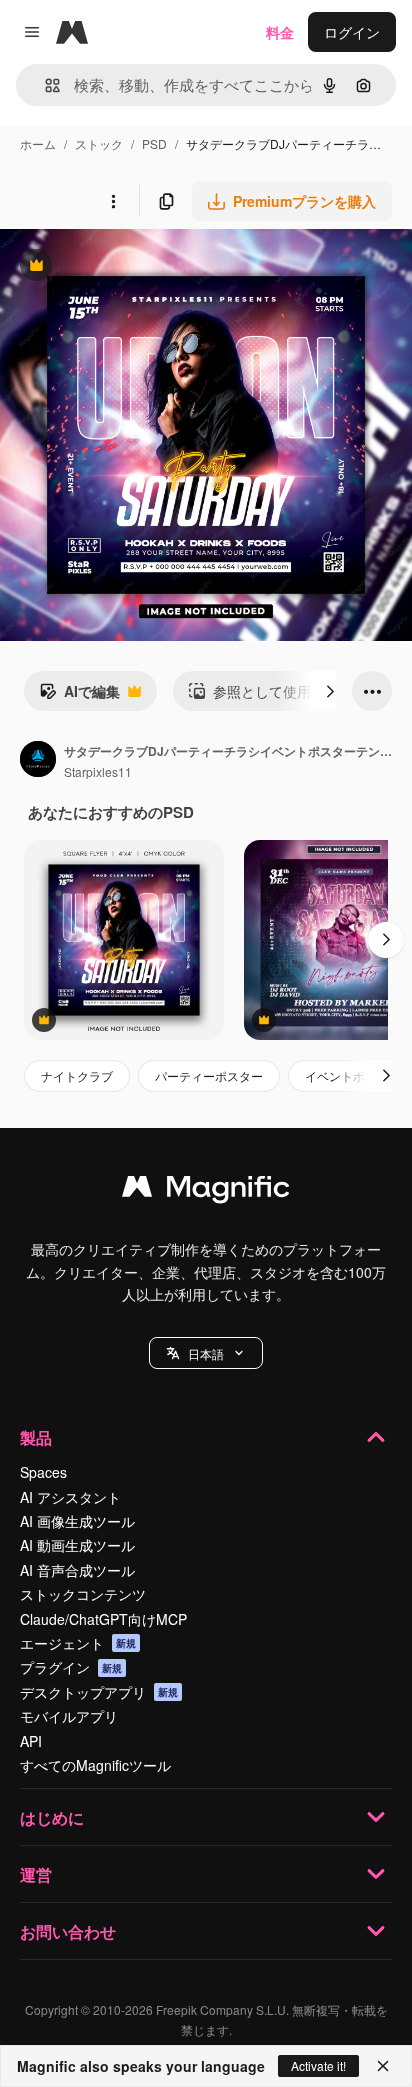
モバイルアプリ (69, 1716)
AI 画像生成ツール (77, 1521)
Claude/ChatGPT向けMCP (103, 1619)
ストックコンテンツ (83, 1594)
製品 (36, 1437)
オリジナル (137, 267)
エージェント (78, 1643)
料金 (280, 32)
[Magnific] (206, 1191)
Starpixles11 (98, 771)
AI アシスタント (70, 1497)
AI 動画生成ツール (77, 1545)
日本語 (206, 1353)
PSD (154, 143)
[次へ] (330, 691)
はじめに (52, 1817)
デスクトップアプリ (99, 1692)
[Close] (383, 2066)
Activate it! (318, 2065)
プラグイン (71, 1667)
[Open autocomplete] (44, 85)
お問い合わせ (68, 1931)
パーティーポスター (209, 1075)
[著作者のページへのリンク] (38, 761)
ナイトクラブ (77, 1075)
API (31, 1741)
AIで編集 (79, 696)
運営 (36, 1874)
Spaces (43, 1472)
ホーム (38, 143)
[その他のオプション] (113, 201)
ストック (99, 143)
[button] (206, 1353)
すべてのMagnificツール (95, 1765)
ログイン (352, 32)
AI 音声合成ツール (77, 1570)
